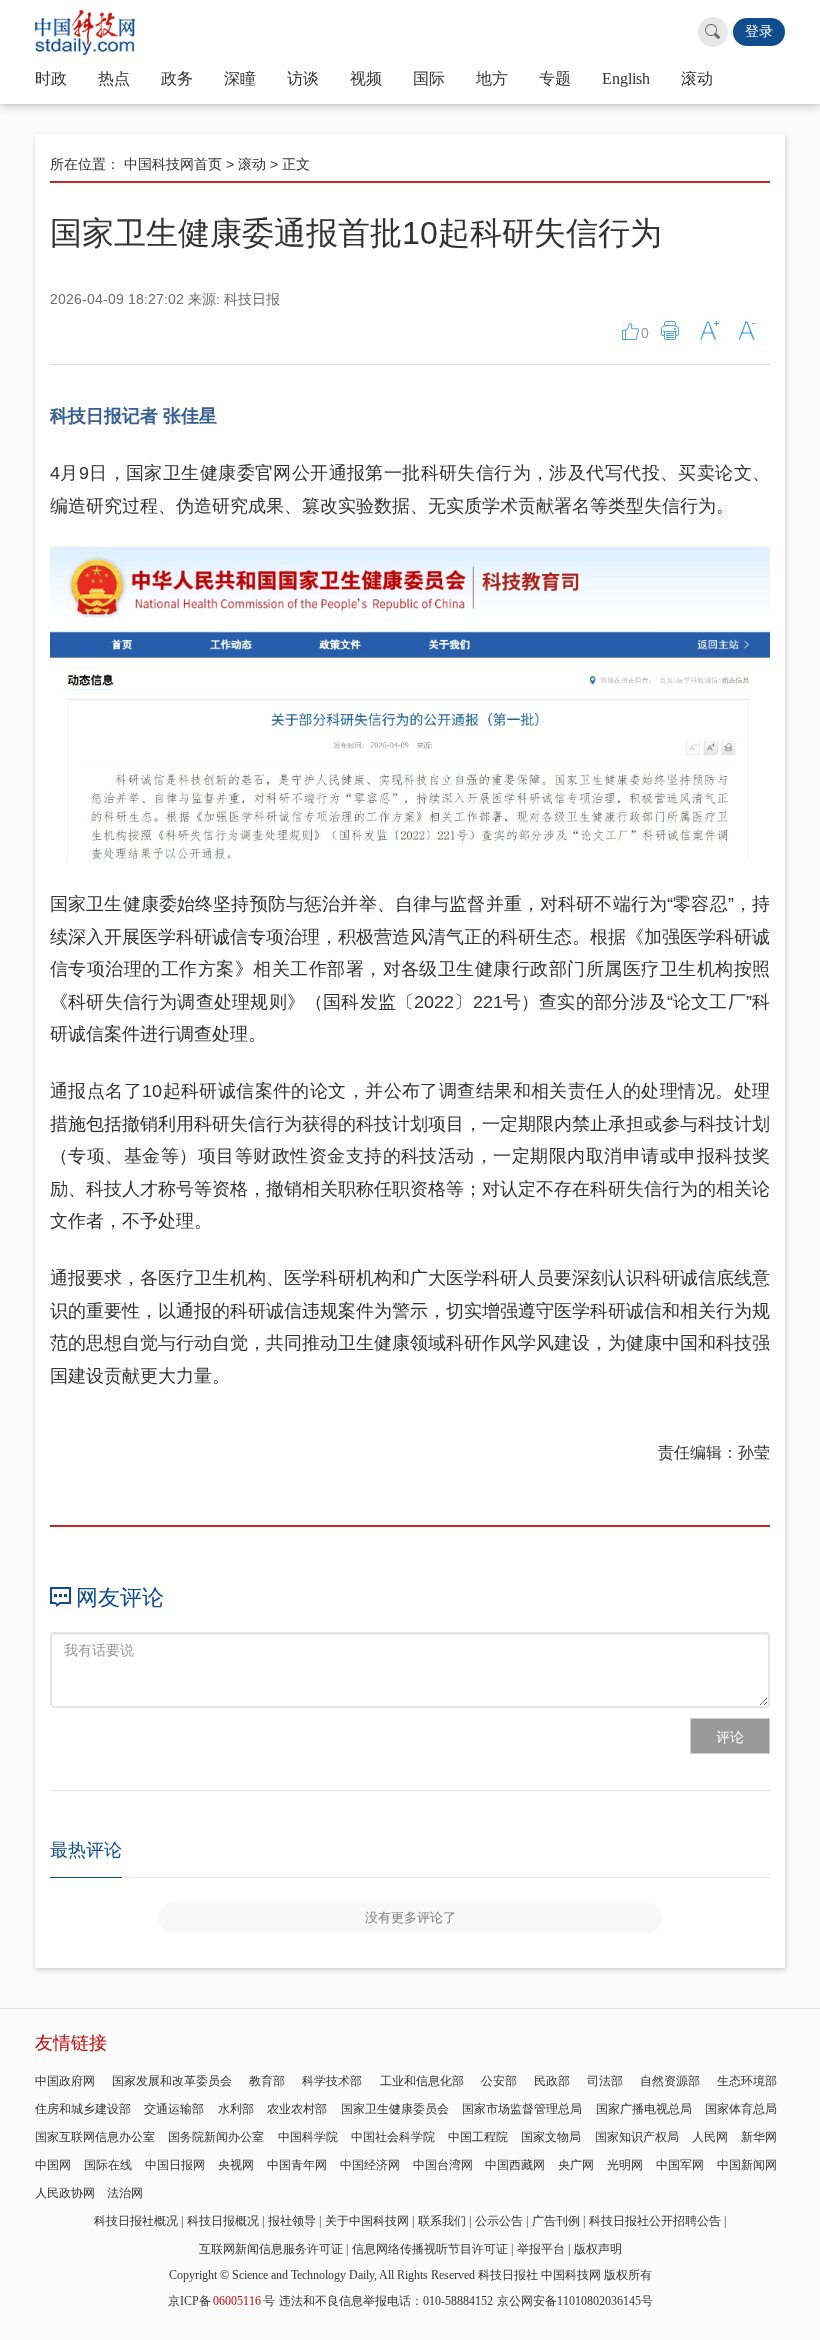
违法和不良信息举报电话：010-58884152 (386, 2301)
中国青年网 (297, 2165)
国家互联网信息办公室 (95, 2137)
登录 (759, 31)
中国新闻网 (747, 2165)
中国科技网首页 (173, 164)
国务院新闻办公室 (216, 2137)
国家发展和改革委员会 (172, 2081)
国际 (429, 78)
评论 (730, 1737)
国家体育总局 (741, 2109)
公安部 (499, 2081)
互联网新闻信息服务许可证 (271, 2249)
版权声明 (598, 2249)
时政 (51, 78)
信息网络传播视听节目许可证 (430, 2249)
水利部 (236, 2109)
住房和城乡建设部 (83, 2109)
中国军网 (680, 2165)
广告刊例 (556, 2221)
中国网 (53, 2165)
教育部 (267, 2081)
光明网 (625, 2165)
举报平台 (541, 2249)
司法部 (605, 2081)
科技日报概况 (223, 2221)
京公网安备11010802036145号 (575, 2301)
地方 (492, 78)
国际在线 (108, 2165)
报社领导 (292, 2221)
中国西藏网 (515, 2165)
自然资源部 (670, 2081)
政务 (177, 78)
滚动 (697, 78)
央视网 (236, 2165)
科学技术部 (332, 2081)
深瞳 (240, 78)
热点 (114, 78)
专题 (555, 78)
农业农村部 (297, 2109)
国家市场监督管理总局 (522, 2109)
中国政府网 (65, 2081)
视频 (366, 78)
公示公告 (499, 2221)
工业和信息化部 (422, 2081)
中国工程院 (478, 2137)
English (626, 78)
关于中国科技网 (367, 2221)
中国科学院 (308, 2137)
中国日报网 (175, 2165)
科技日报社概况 (136, 2221)
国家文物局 (551, 2137)
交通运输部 (174, 2109)
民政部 (552, 2081)
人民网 (710, 2137)
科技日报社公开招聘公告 (655, 2221)
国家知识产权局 (637, 2137)
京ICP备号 (221, 2301)
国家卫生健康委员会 (395, 2109)
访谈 (303, 78)
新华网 (759, 2137)
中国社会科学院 (393, 2137)
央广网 (576, 2165)
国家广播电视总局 (644, 2109)
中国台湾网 (443, 2165)
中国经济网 (370, 2165)
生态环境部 (747, 2081)
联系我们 (442, 2221)
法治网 (125, 2193)
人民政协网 (65, 2193)
